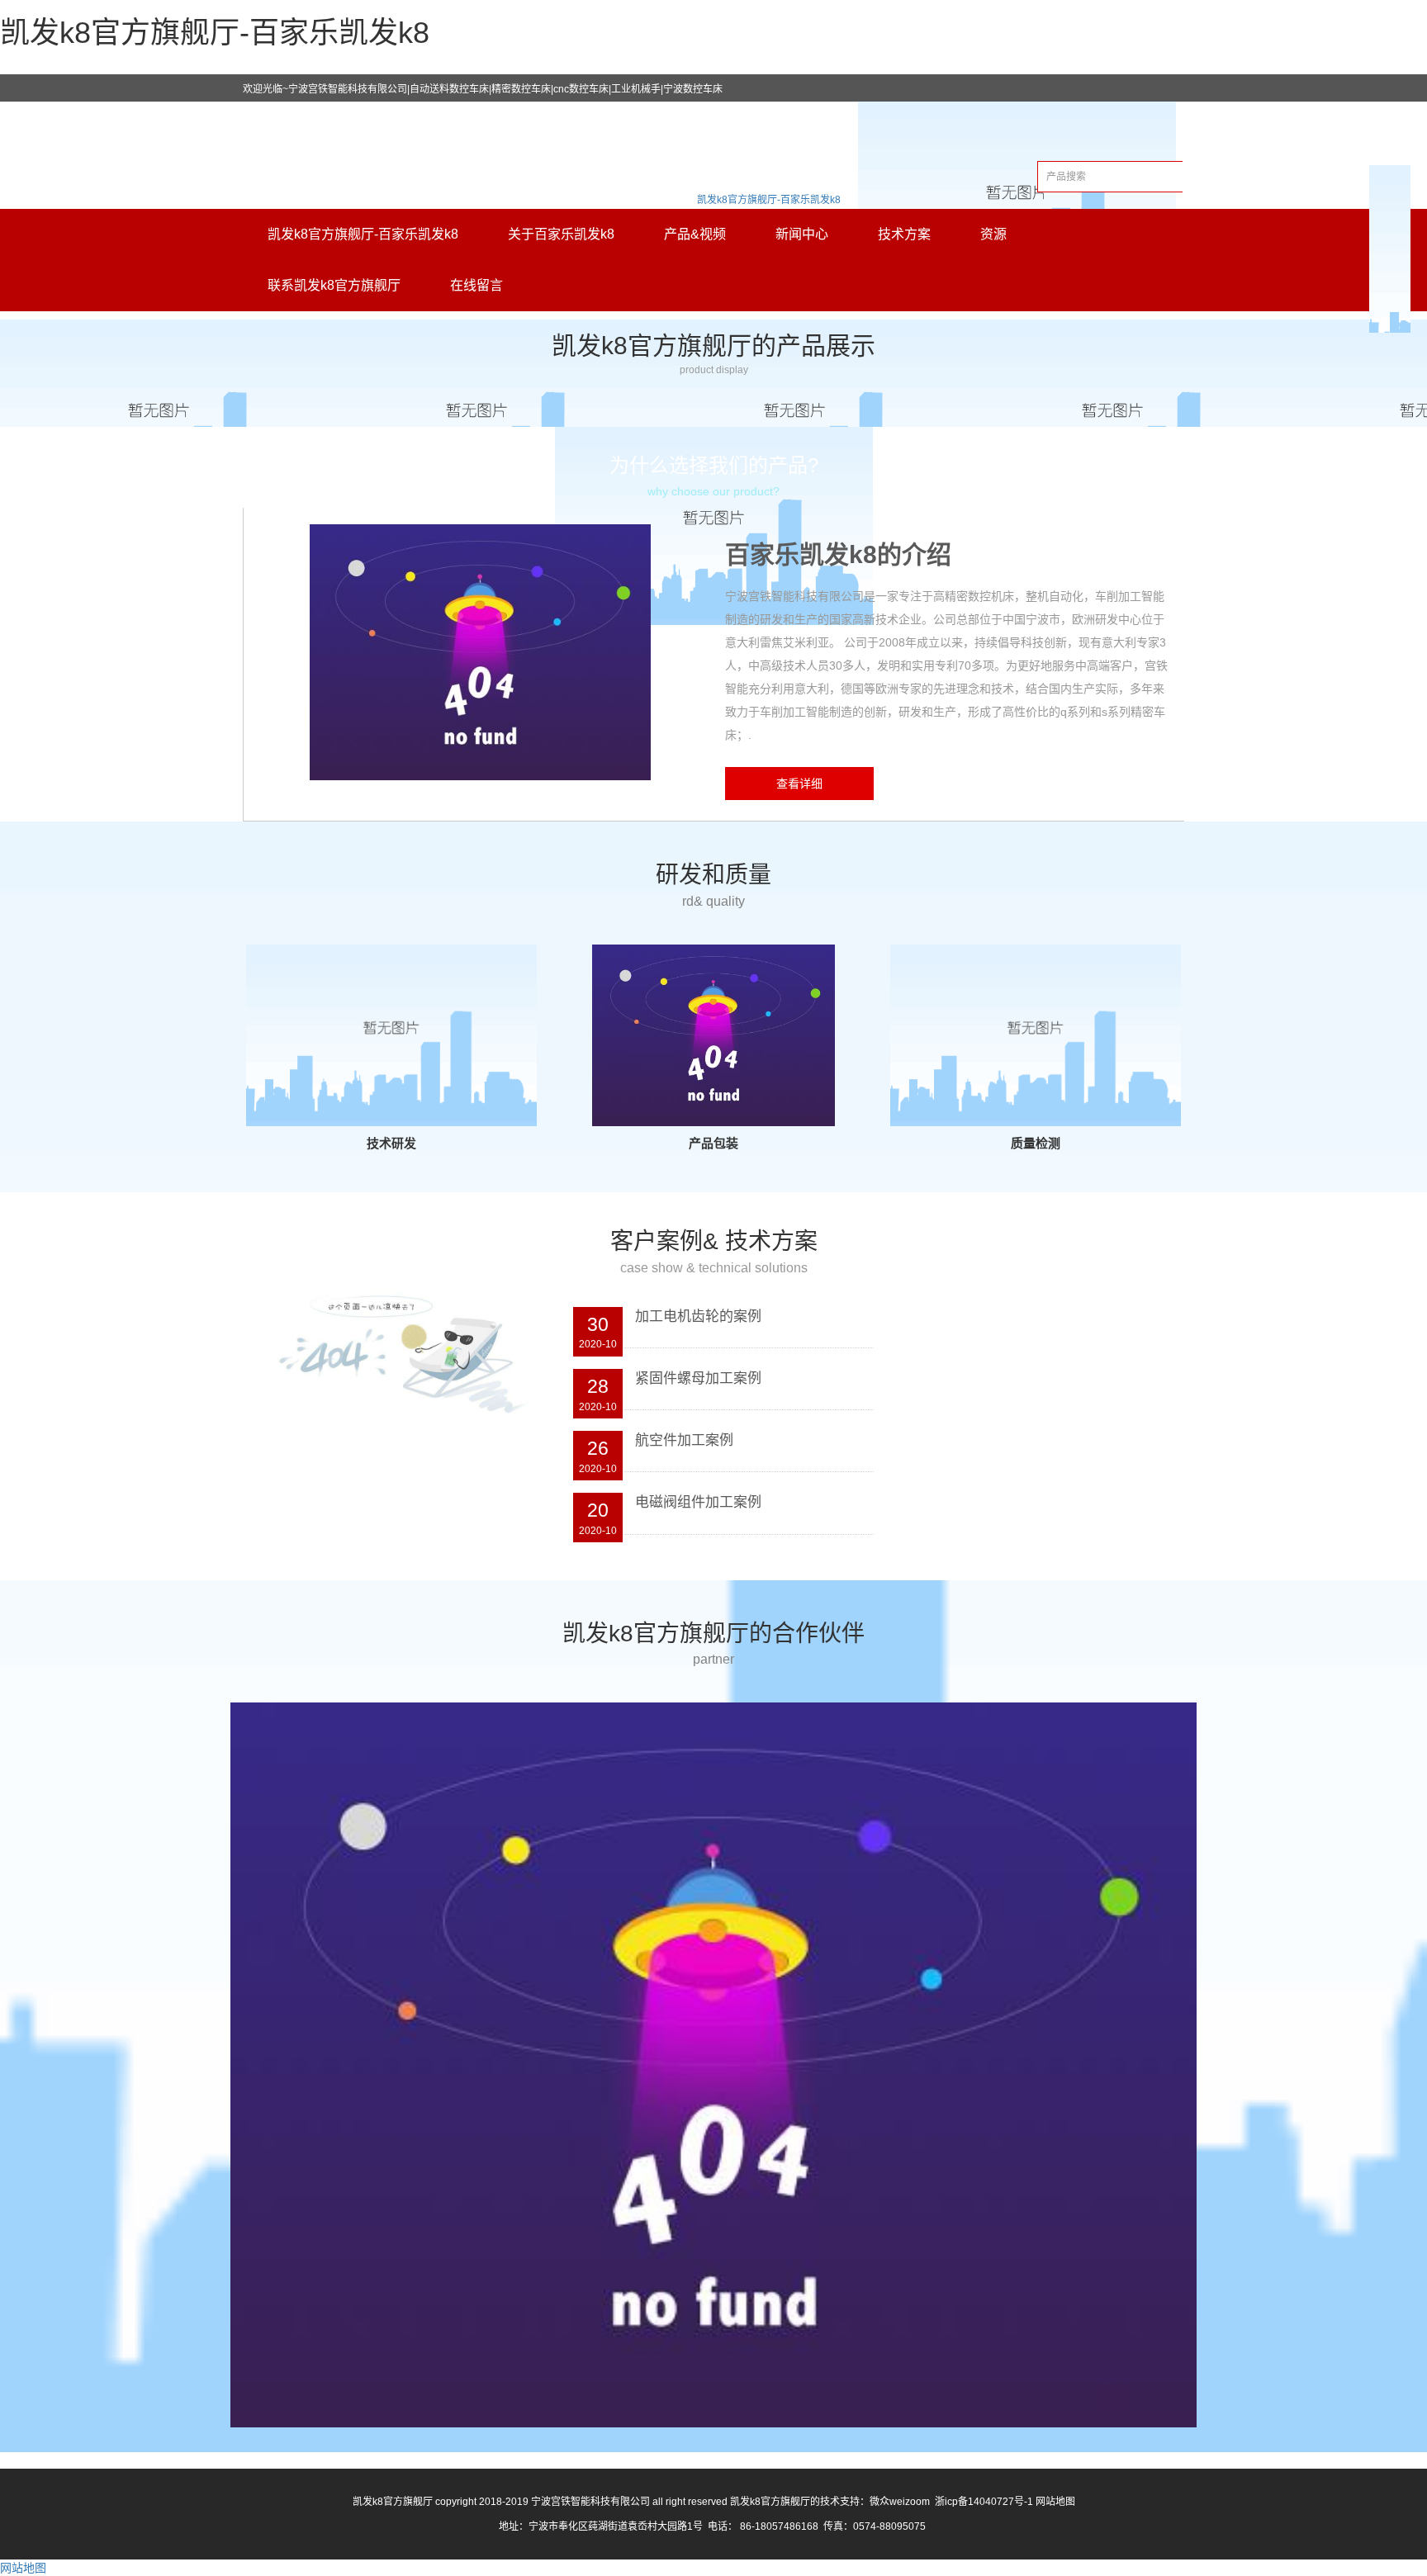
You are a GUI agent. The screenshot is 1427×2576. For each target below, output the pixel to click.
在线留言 (476, 285)
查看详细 (799, 784)
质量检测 (1036, 1143)
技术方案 (904, 234)
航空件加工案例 (684, 1440)
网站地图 (1055, 2502)
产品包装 (713, 1143)
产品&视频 (695, 234)
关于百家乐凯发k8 (561, 234)
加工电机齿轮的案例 (698, 1316)
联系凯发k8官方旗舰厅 (334, 285)
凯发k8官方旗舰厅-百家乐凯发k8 (769, 200)
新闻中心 (802, 234)
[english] (1017, 200)
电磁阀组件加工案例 (698, 1502)
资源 (993, 234)
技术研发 (391, 1143)
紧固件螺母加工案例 (698, 1378)
